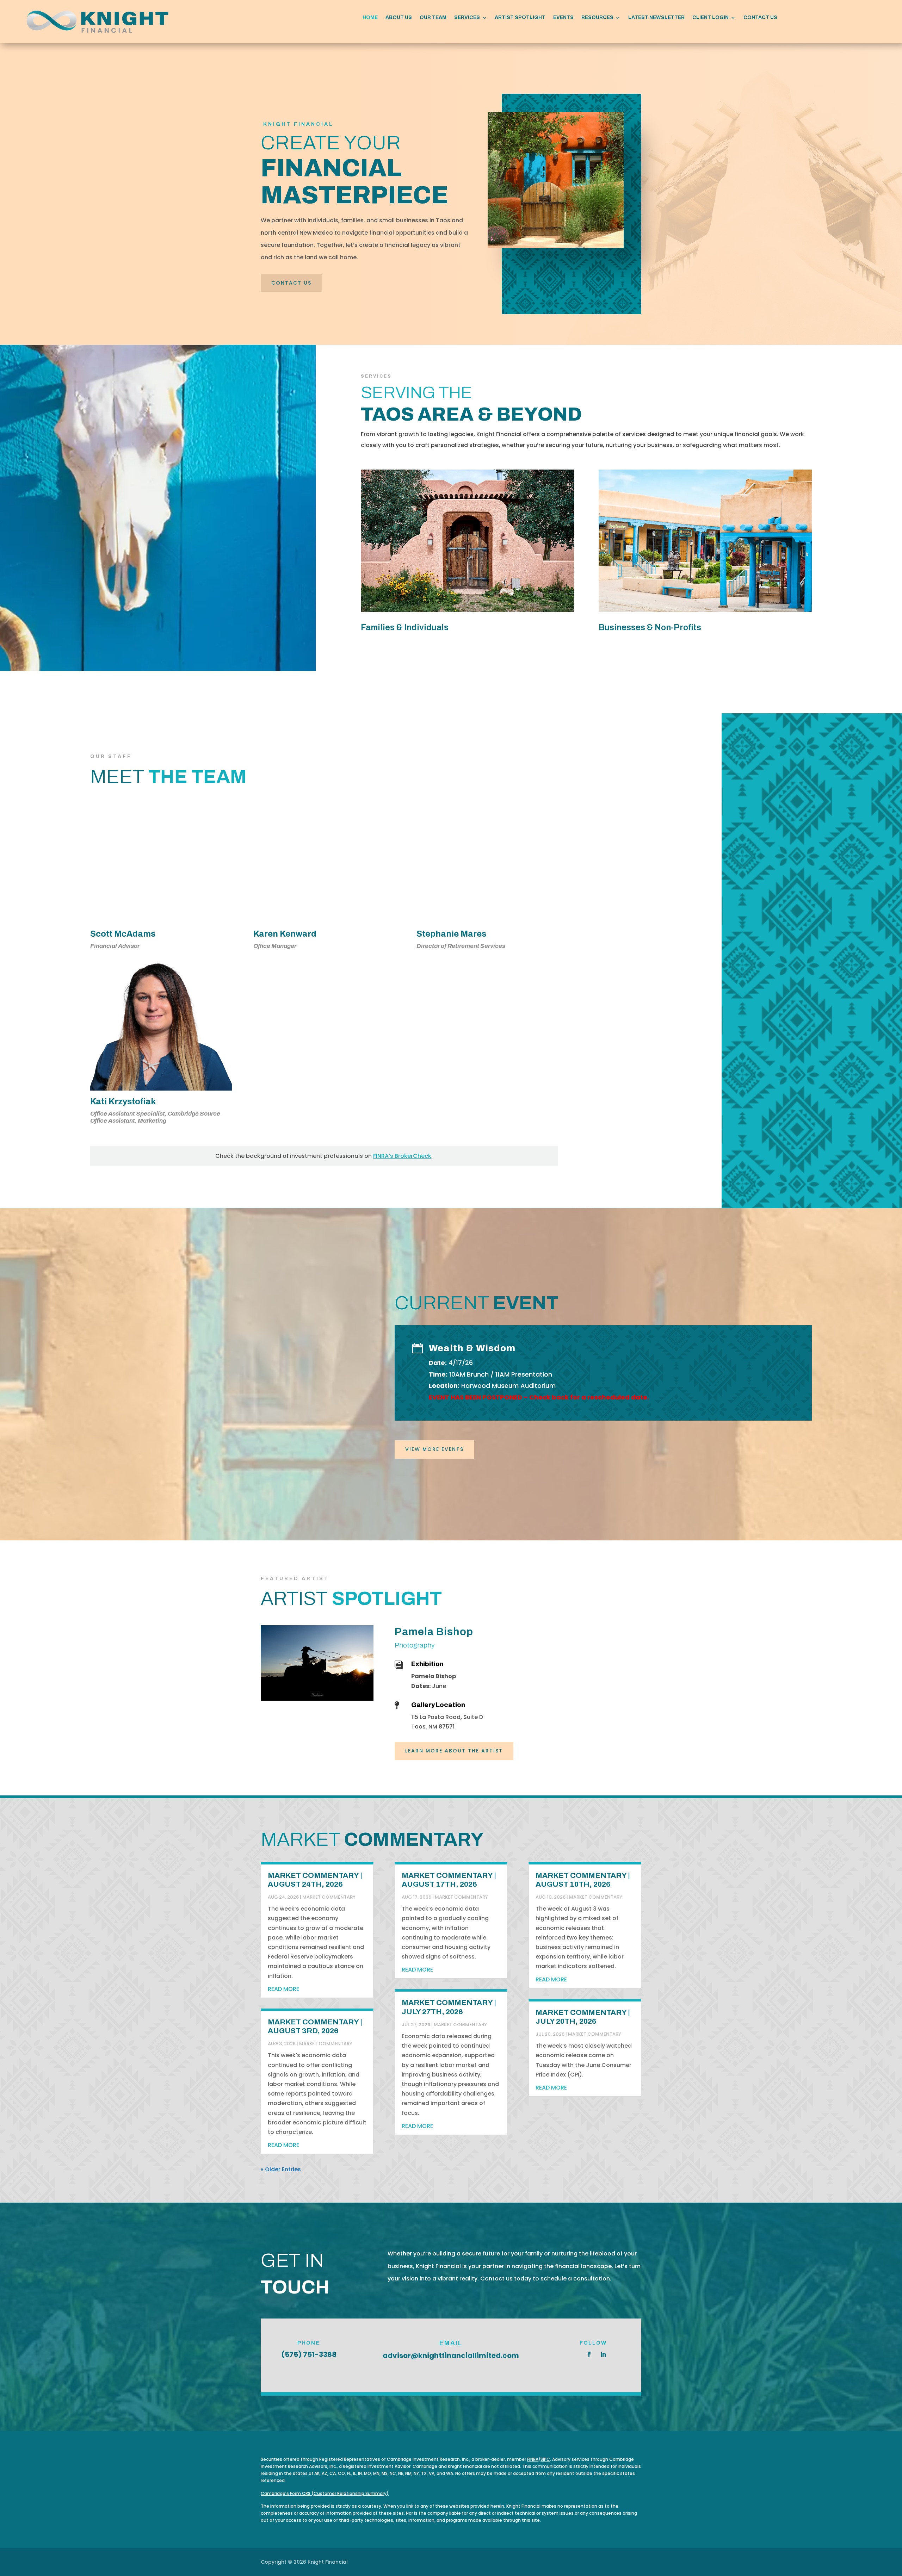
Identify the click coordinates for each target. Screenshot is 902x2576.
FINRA (533, 2459)
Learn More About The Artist (454, 1751)
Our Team (433, 18)
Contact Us (760, 18)
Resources (597, 18)
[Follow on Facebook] (589, 2354)
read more (283, 1989)
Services (467, 18)
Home (370, 18)
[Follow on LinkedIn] (603, 2354)
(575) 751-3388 (309, 2354)
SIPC (545, 2459)
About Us (399, 18)
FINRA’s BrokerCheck (402, 1156)
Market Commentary (329, 1897)
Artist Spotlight (520, 18)
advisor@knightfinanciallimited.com (451, 2355)
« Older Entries (281, 2169)
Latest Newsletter (656, 18)
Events (563, 18)
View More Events (434, 1449)
